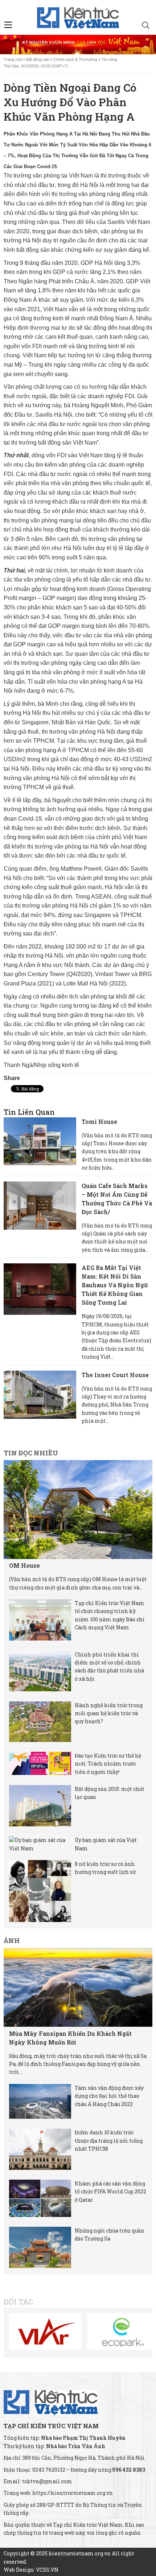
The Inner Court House (115, 1375)
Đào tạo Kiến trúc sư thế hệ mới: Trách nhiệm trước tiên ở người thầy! (108, 1764)
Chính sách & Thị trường (75, 59)
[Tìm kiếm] (146, 26)
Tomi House (99, 1122)
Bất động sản (38, 59)
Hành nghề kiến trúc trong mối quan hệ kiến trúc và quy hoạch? (109, 1713)
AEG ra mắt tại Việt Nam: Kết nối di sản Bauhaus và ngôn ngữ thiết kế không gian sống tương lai (115, 1285)
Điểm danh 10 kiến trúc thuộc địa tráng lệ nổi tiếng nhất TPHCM (109, 2141)
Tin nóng (109, 59)
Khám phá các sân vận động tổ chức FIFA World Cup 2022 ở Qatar (110, 2192)
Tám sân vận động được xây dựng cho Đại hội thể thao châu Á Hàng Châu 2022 (109, 2096)
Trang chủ (13, 59)
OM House (24, 1565)
